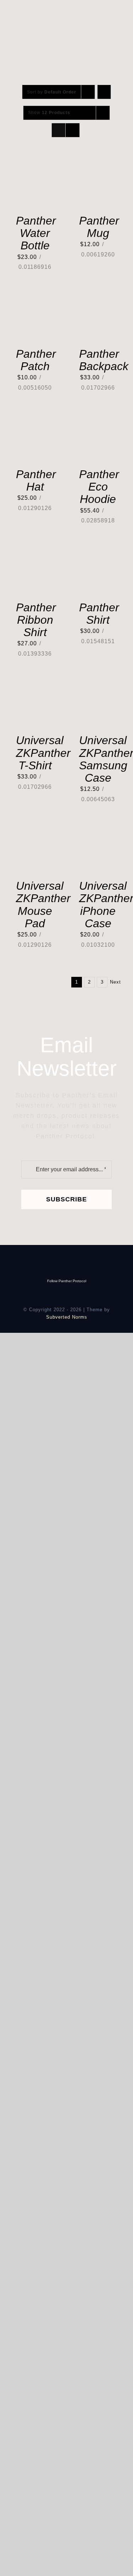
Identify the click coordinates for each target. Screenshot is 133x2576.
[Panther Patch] (35, 297)
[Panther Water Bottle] (35, 163)
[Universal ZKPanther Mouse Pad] (35, 829)
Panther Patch (36, 360)
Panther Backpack (104, 360)
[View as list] (73, 130)
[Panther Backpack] (98, 297)
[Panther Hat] (35, 417)
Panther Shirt (99, 614)
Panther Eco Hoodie (99, 487)
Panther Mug (99, 227)
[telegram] (78, 10)
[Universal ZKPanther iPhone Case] (98, 829)
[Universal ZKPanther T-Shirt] (35, 683)
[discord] (66, 10)
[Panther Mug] (98, 163)
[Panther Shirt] (98, 550)
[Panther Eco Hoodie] (98, 417)
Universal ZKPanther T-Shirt (43, 753)
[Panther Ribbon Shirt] (35, 550)
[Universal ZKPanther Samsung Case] (98, 683)
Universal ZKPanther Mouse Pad (43, 905)
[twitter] (55, 10)
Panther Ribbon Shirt (36, 620)
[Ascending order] (104, 92)
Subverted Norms (67, 1317)
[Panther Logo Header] (53, 15)
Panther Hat (36, 480)
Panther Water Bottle (36, 233)
